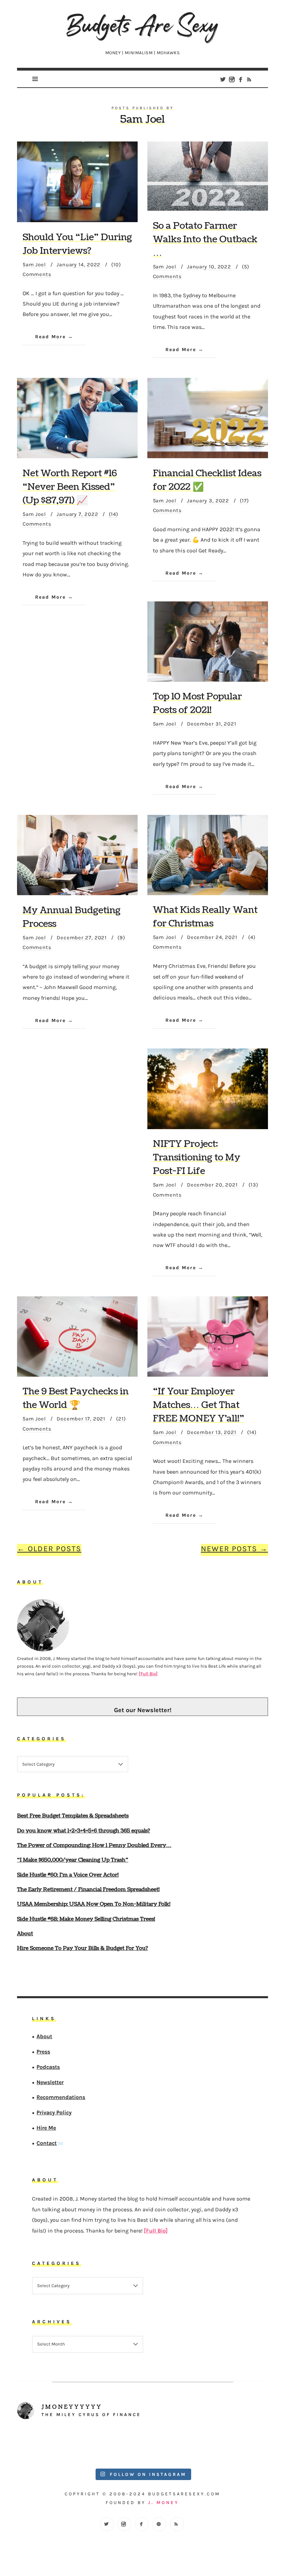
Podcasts (48, 2067)
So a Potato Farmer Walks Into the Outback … (205, 239)
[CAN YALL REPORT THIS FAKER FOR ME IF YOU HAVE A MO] (237, 2445)
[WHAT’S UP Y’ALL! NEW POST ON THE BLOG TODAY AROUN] (174, 2445)
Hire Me (47, 2128)
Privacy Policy (54, 2113)
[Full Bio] (148, 1674)
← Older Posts (49, 1549)
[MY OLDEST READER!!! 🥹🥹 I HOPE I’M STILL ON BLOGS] (48, 2445)
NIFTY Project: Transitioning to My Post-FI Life (197, 1157)
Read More (50, 337)
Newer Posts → (234, 1549)
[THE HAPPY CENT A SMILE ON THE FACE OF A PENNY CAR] (111, 2445)
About (45, 2037)
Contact (47, 2143)
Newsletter (50, 2082)
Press (44, 2052)
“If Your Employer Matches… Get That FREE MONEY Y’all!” (199, 1405)
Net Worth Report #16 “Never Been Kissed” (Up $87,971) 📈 (70, 487)
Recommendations (61, 2097)
